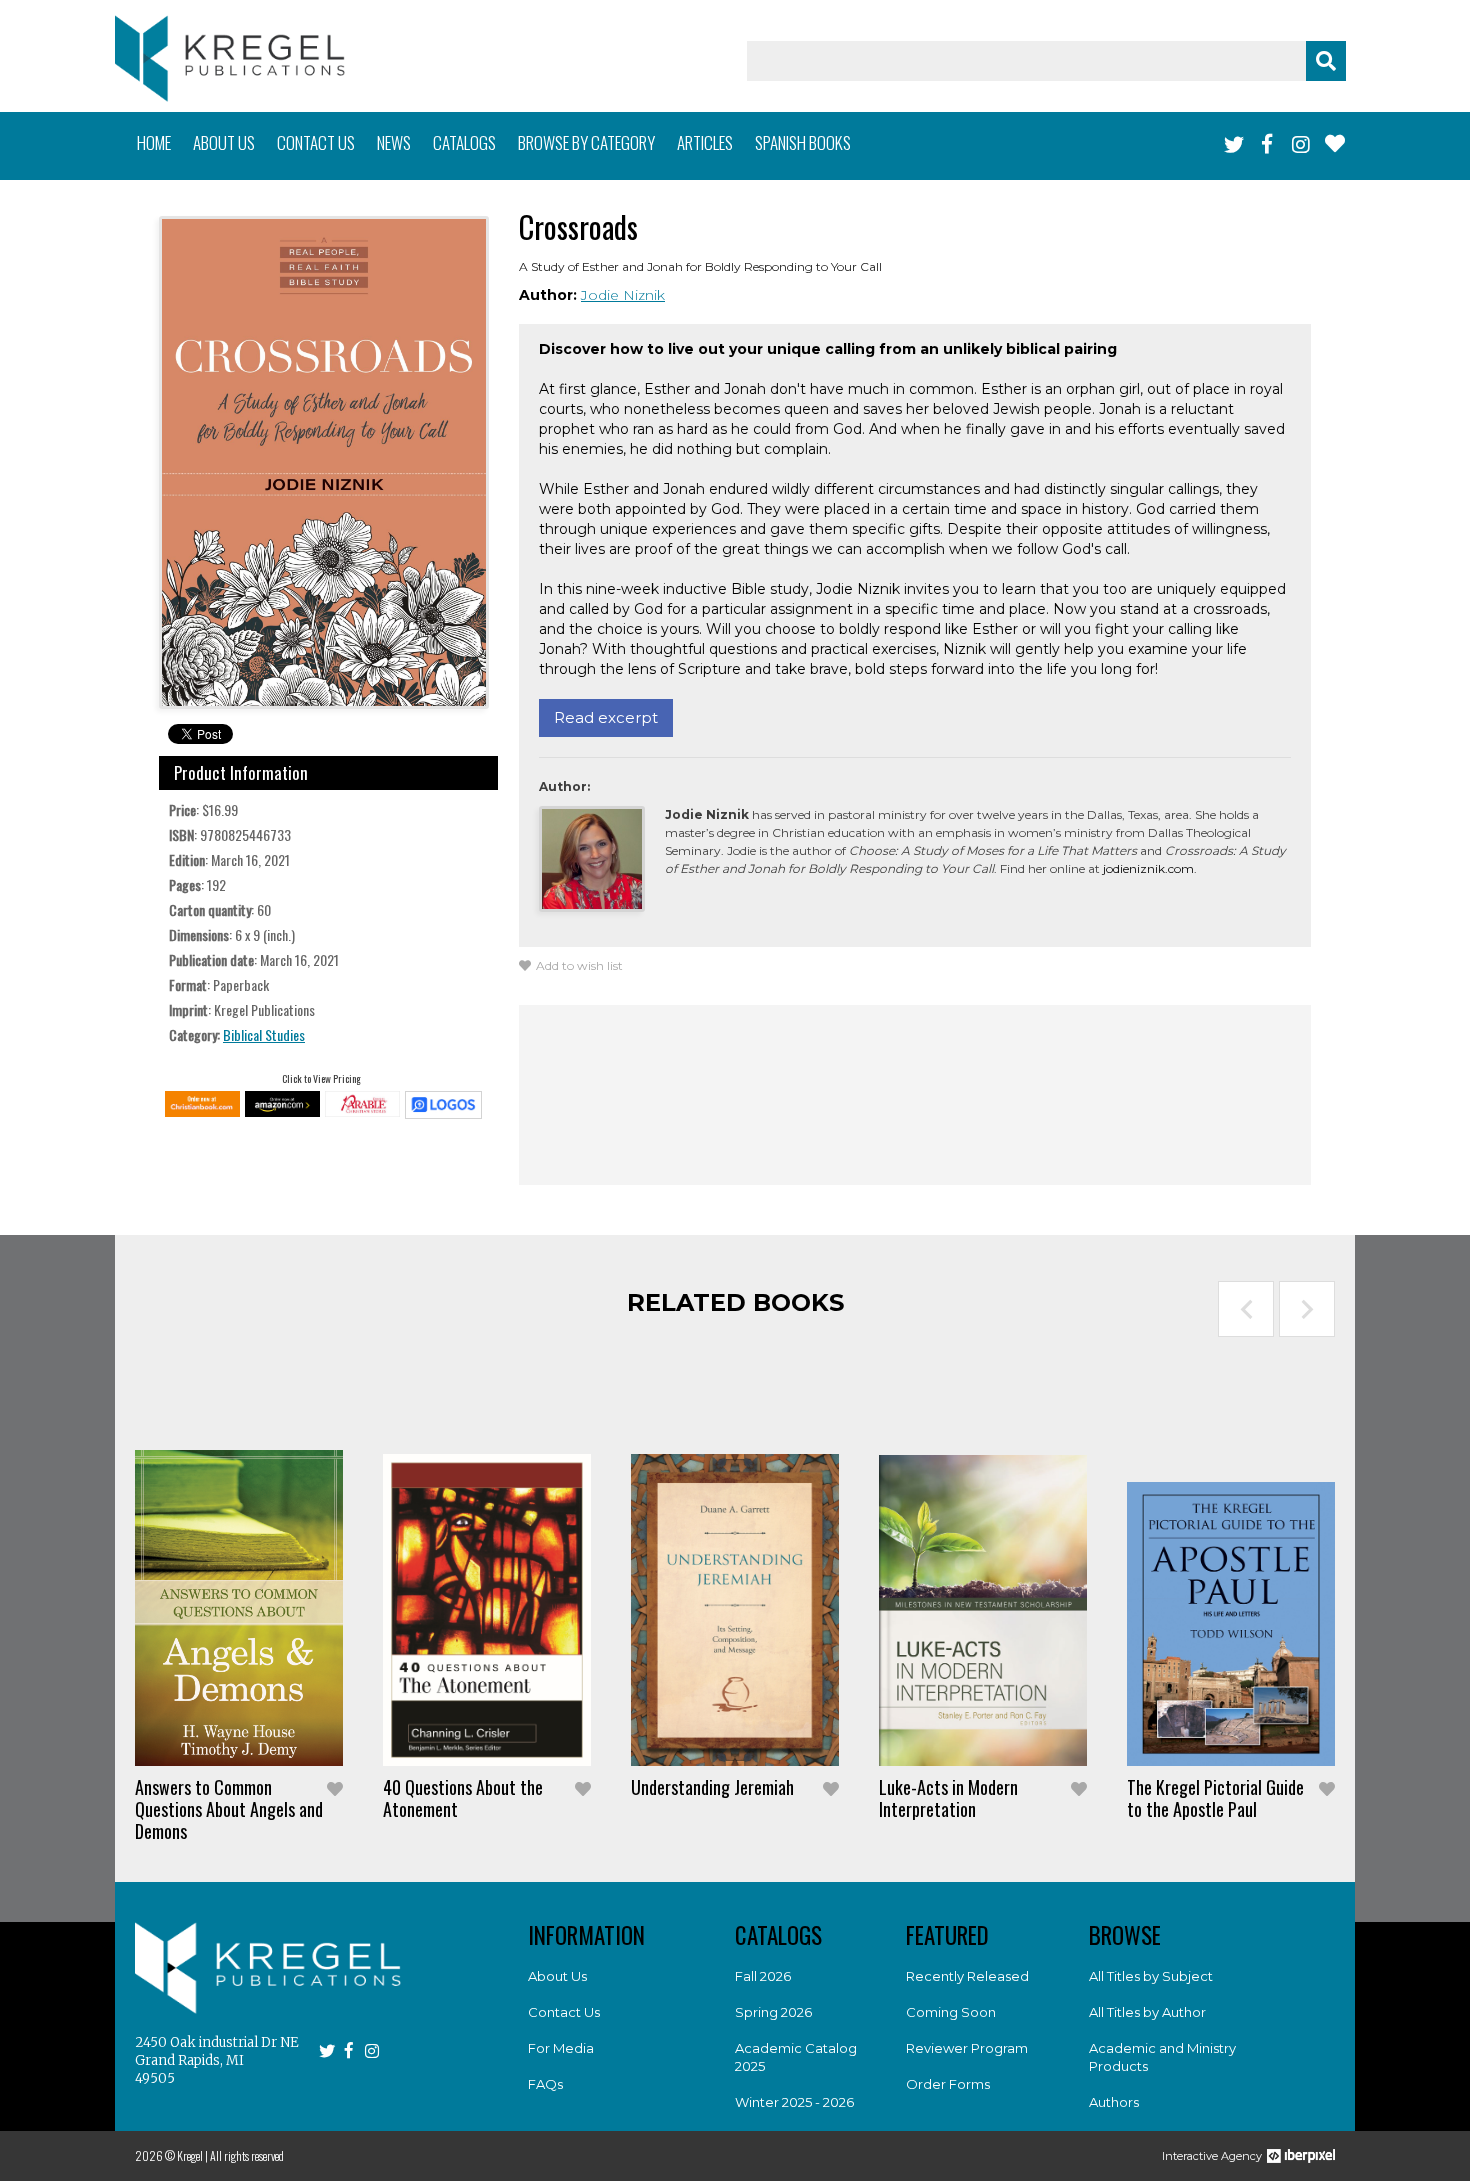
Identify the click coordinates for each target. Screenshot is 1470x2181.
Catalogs (464, 142)
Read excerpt (606, 717)
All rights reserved (247, 2155)
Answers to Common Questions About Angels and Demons (229, 1809)
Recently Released (967, 1976)
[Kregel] (230, 58)
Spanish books (803, 142)
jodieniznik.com (1148, 868)
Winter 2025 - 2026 (794, 2102)
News (394, 142)
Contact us (316, 142)
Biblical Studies (264, 1034)
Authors (1114, 2102)
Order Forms (948, 2084)
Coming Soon (951, 2012)
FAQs (545, 2084)
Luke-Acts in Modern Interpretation (948, 1798)
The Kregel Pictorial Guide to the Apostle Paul (1215, 1798)
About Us (557, 1976)
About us (224, 142)
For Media (561, 2048)
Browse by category (586, 142)
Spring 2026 (773, 2012)
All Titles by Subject (1151, 1976)
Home (154, 142)
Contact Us (564, 2012)
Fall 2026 (763, 1976)
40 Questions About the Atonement (463, 1798)
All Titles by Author (1147, 2012)
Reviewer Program (967, 2048)
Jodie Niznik (623, 295)
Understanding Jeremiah (712, 1787)
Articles (705, 142)
